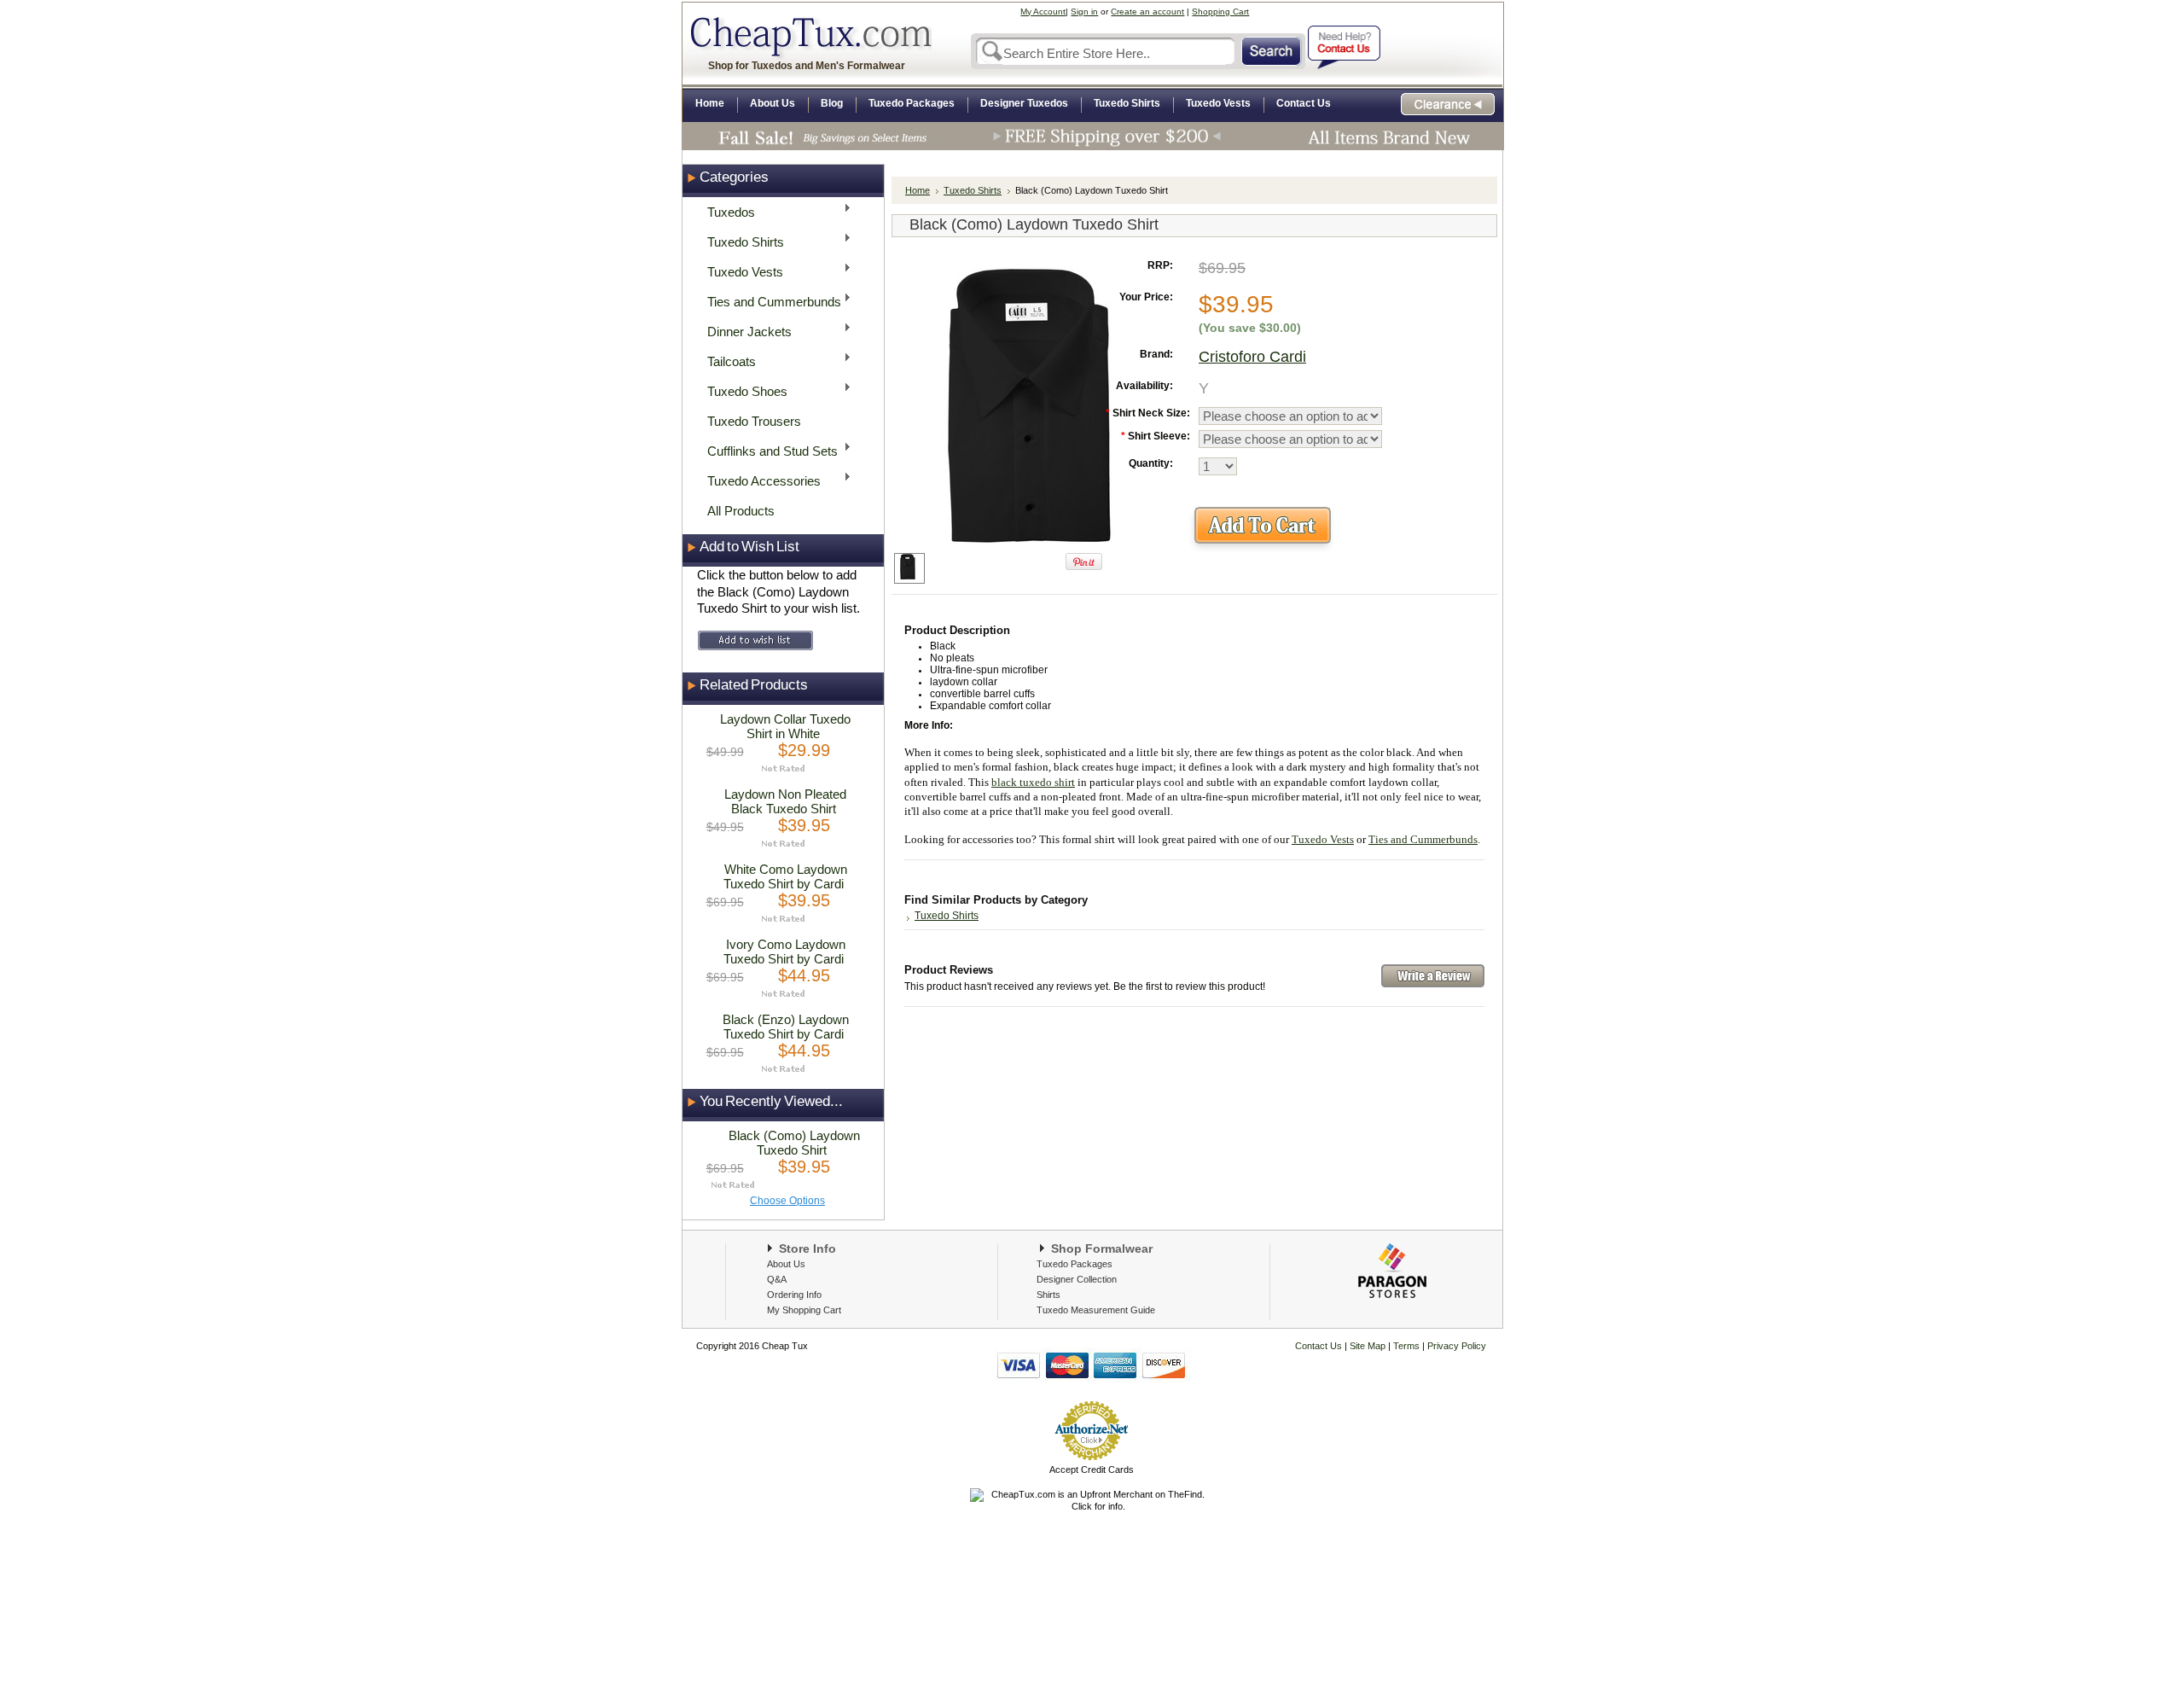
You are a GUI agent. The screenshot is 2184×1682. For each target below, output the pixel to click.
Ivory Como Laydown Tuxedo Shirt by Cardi (784, 952)
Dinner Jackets (744, 331)
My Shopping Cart (804, 1310)
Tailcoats (726, 361)
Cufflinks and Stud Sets (767, 450)
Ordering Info (794, 1295)
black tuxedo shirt (1033, 782)
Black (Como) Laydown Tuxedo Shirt (794, 1143)
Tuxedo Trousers (754, 421)
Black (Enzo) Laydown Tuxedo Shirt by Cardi (786, 1027)
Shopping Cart (1220, 12)
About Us (786, 1264)
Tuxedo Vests (740, 271)
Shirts (1048, 1295)
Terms (1408, 1346)
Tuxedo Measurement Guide (1096, 1310)
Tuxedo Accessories (759, 480)
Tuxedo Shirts (741, 241)
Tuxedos (726, 211)
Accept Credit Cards (1092, 1470)
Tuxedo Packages (1075, 1264)
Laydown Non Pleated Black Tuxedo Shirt (785, 801)
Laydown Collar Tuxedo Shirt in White (785, 726)
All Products (741, 511)
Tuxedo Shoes (742, 390)
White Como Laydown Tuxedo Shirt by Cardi (785, 876)
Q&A (777, 1279)
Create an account (1147, 12)
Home (918, 190)
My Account (1043, 12)
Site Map (1368, 1346)
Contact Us (1319, 1346)
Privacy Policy (1455, 1346)
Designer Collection (1077, 1279)
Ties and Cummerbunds (769, 301)
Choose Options (787, 1201)
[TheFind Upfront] (1091, 1506)
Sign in (1084, 12)
